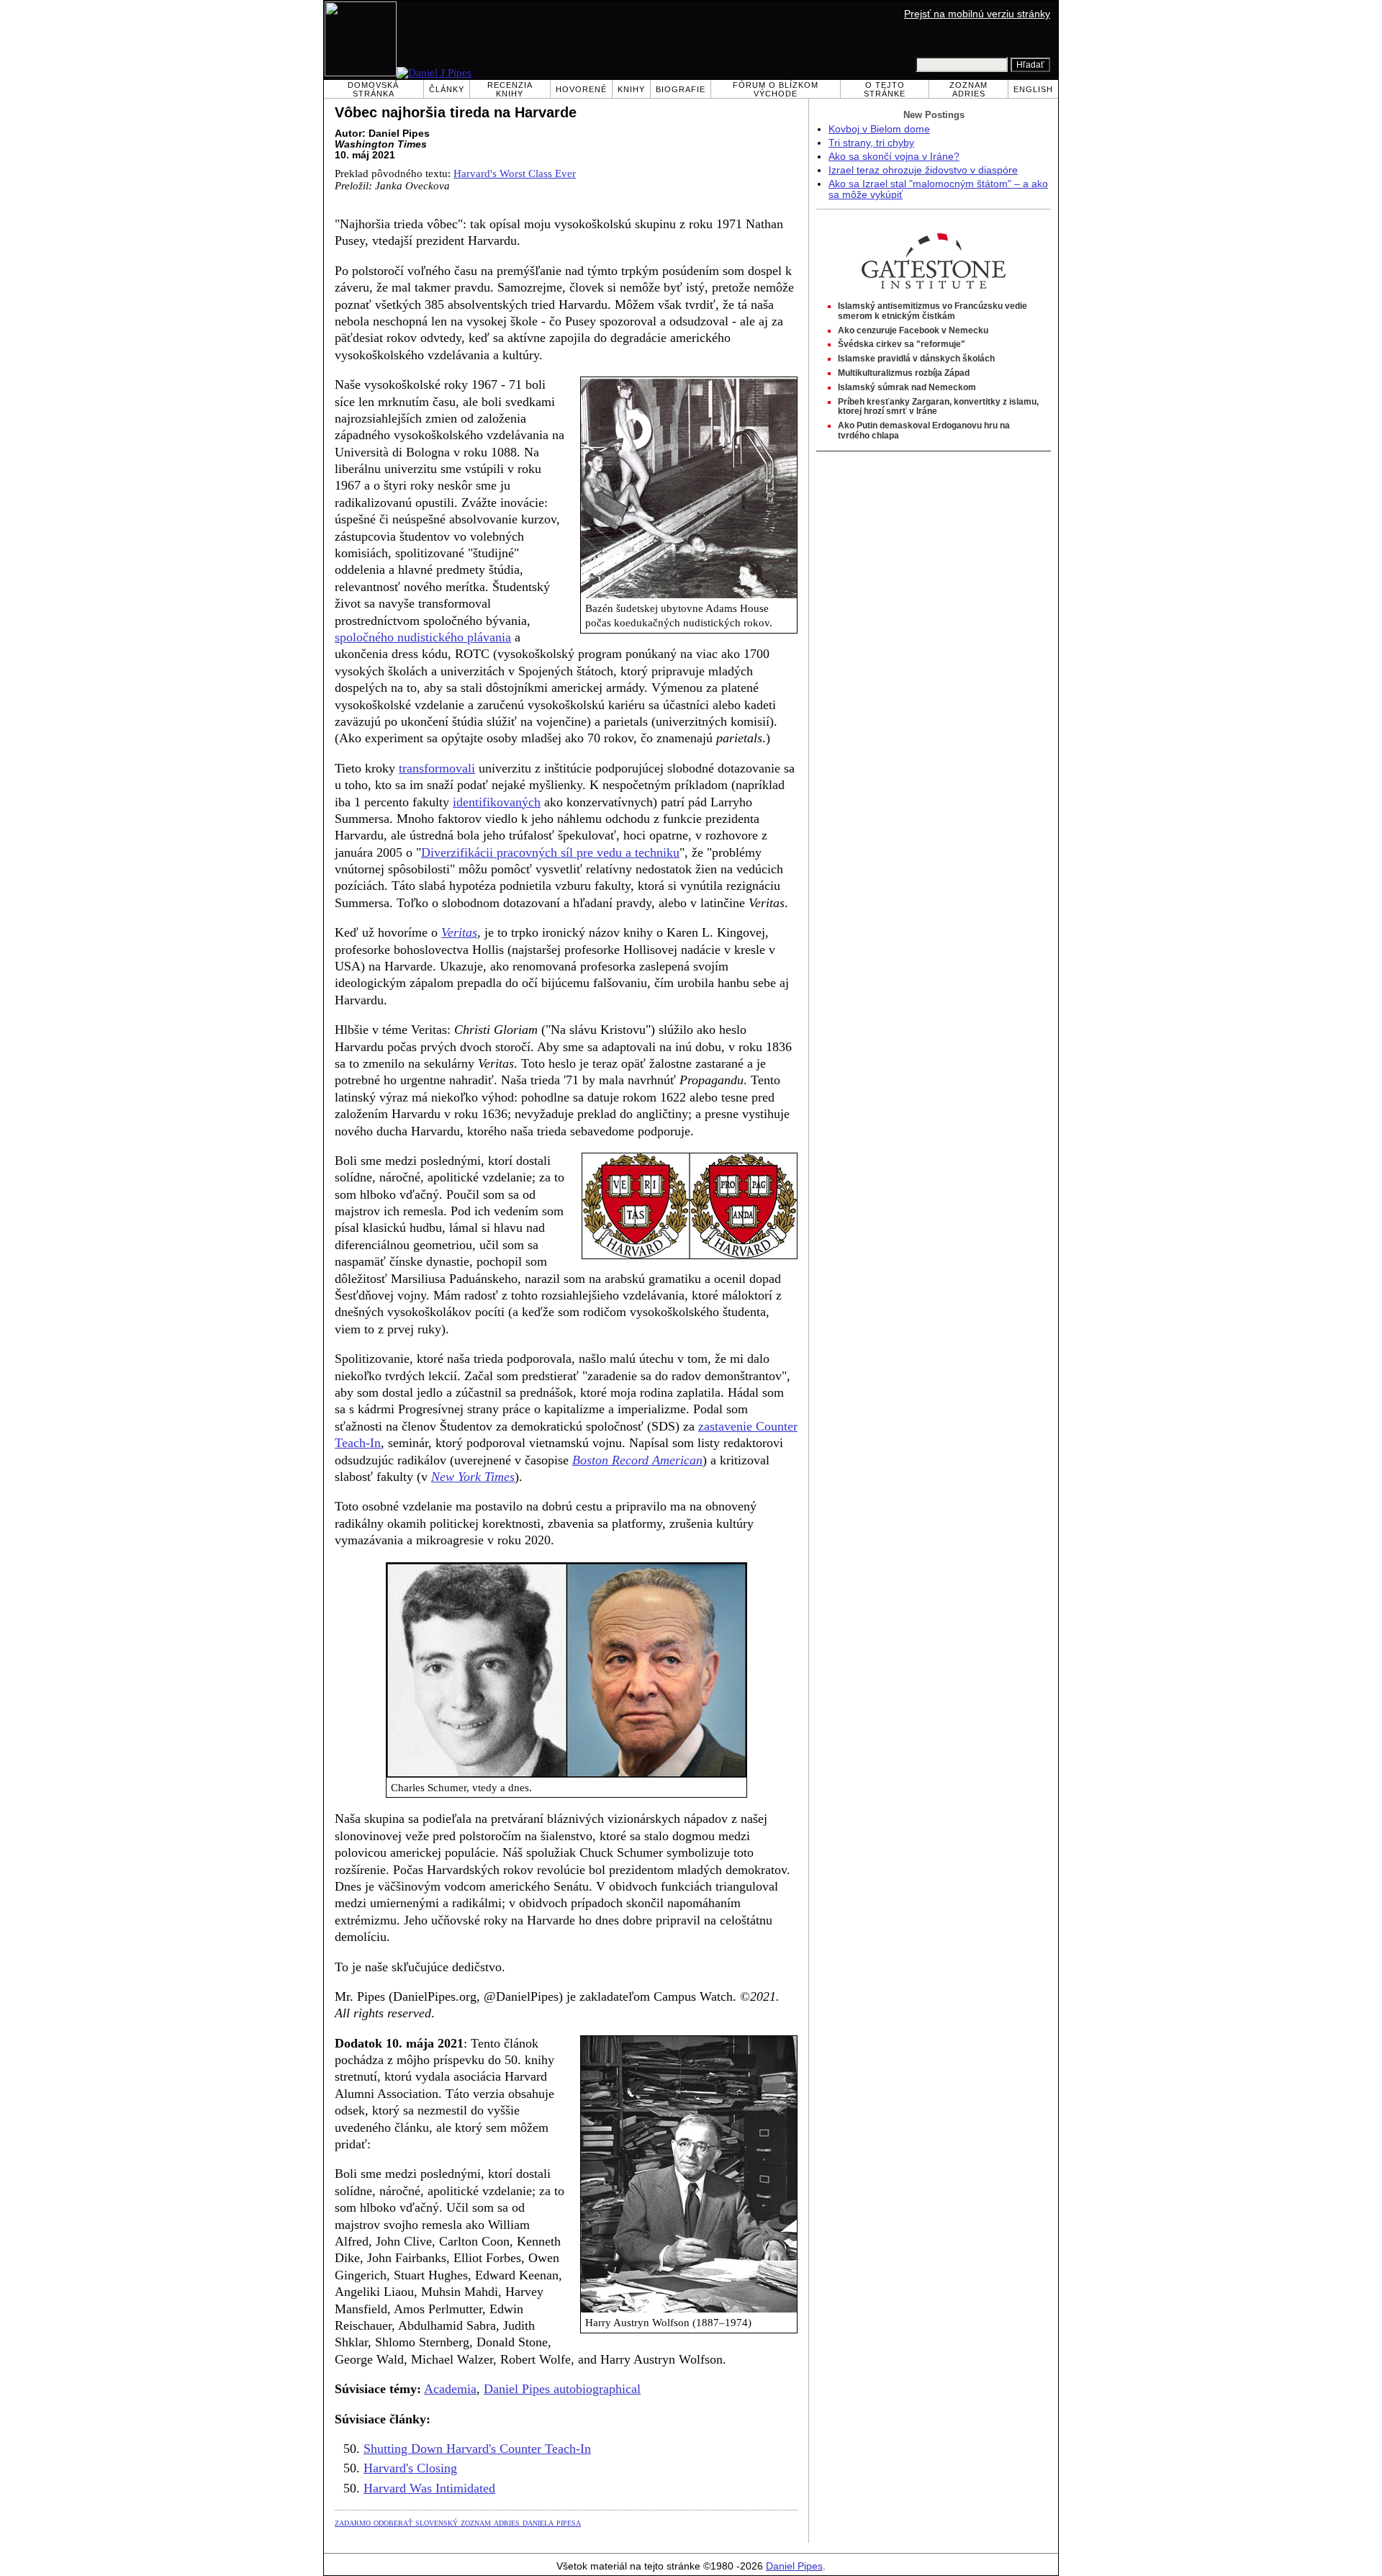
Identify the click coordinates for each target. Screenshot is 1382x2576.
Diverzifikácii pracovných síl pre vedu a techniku (550, 852)
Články (447, 89)
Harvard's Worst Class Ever (515, 174)
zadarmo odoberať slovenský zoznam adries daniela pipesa (458, 2522)
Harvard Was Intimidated (429, 2488)
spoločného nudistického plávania (423, 637)
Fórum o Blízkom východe (776, 89)
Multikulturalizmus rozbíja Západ (904, 373)
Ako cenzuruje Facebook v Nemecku (913, 330)
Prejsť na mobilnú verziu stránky (977, 14)
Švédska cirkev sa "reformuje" (902, 344)
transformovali (437, 768)
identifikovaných (497, 802)
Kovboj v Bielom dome (879, 129)
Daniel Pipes (794, 2566)
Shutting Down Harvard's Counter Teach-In (477, 2449)
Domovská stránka (373, 89)
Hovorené (581, 89)
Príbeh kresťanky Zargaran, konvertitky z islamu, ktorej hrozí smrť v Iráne (938, 407)
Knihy (631, 89)
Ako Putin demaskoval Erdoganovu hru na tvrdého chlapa (924, 431)
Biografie (681, 89)
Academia (450, 2389)
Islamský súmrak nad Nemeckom (907, 387)
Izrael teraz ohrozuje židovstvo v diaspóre (923, 170)
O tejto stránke (885, 89)
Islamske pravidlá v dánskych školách (916, 359)
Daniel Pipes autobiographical (562, 2389)
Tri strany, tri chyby (871, 143)
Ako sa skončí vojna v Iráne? (894, 157)
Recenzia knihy (510, 89)
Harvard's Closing (410, 2468)
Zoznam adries (968, 89)
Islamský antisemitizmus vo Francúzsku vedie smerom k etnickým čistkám (932, 311)
